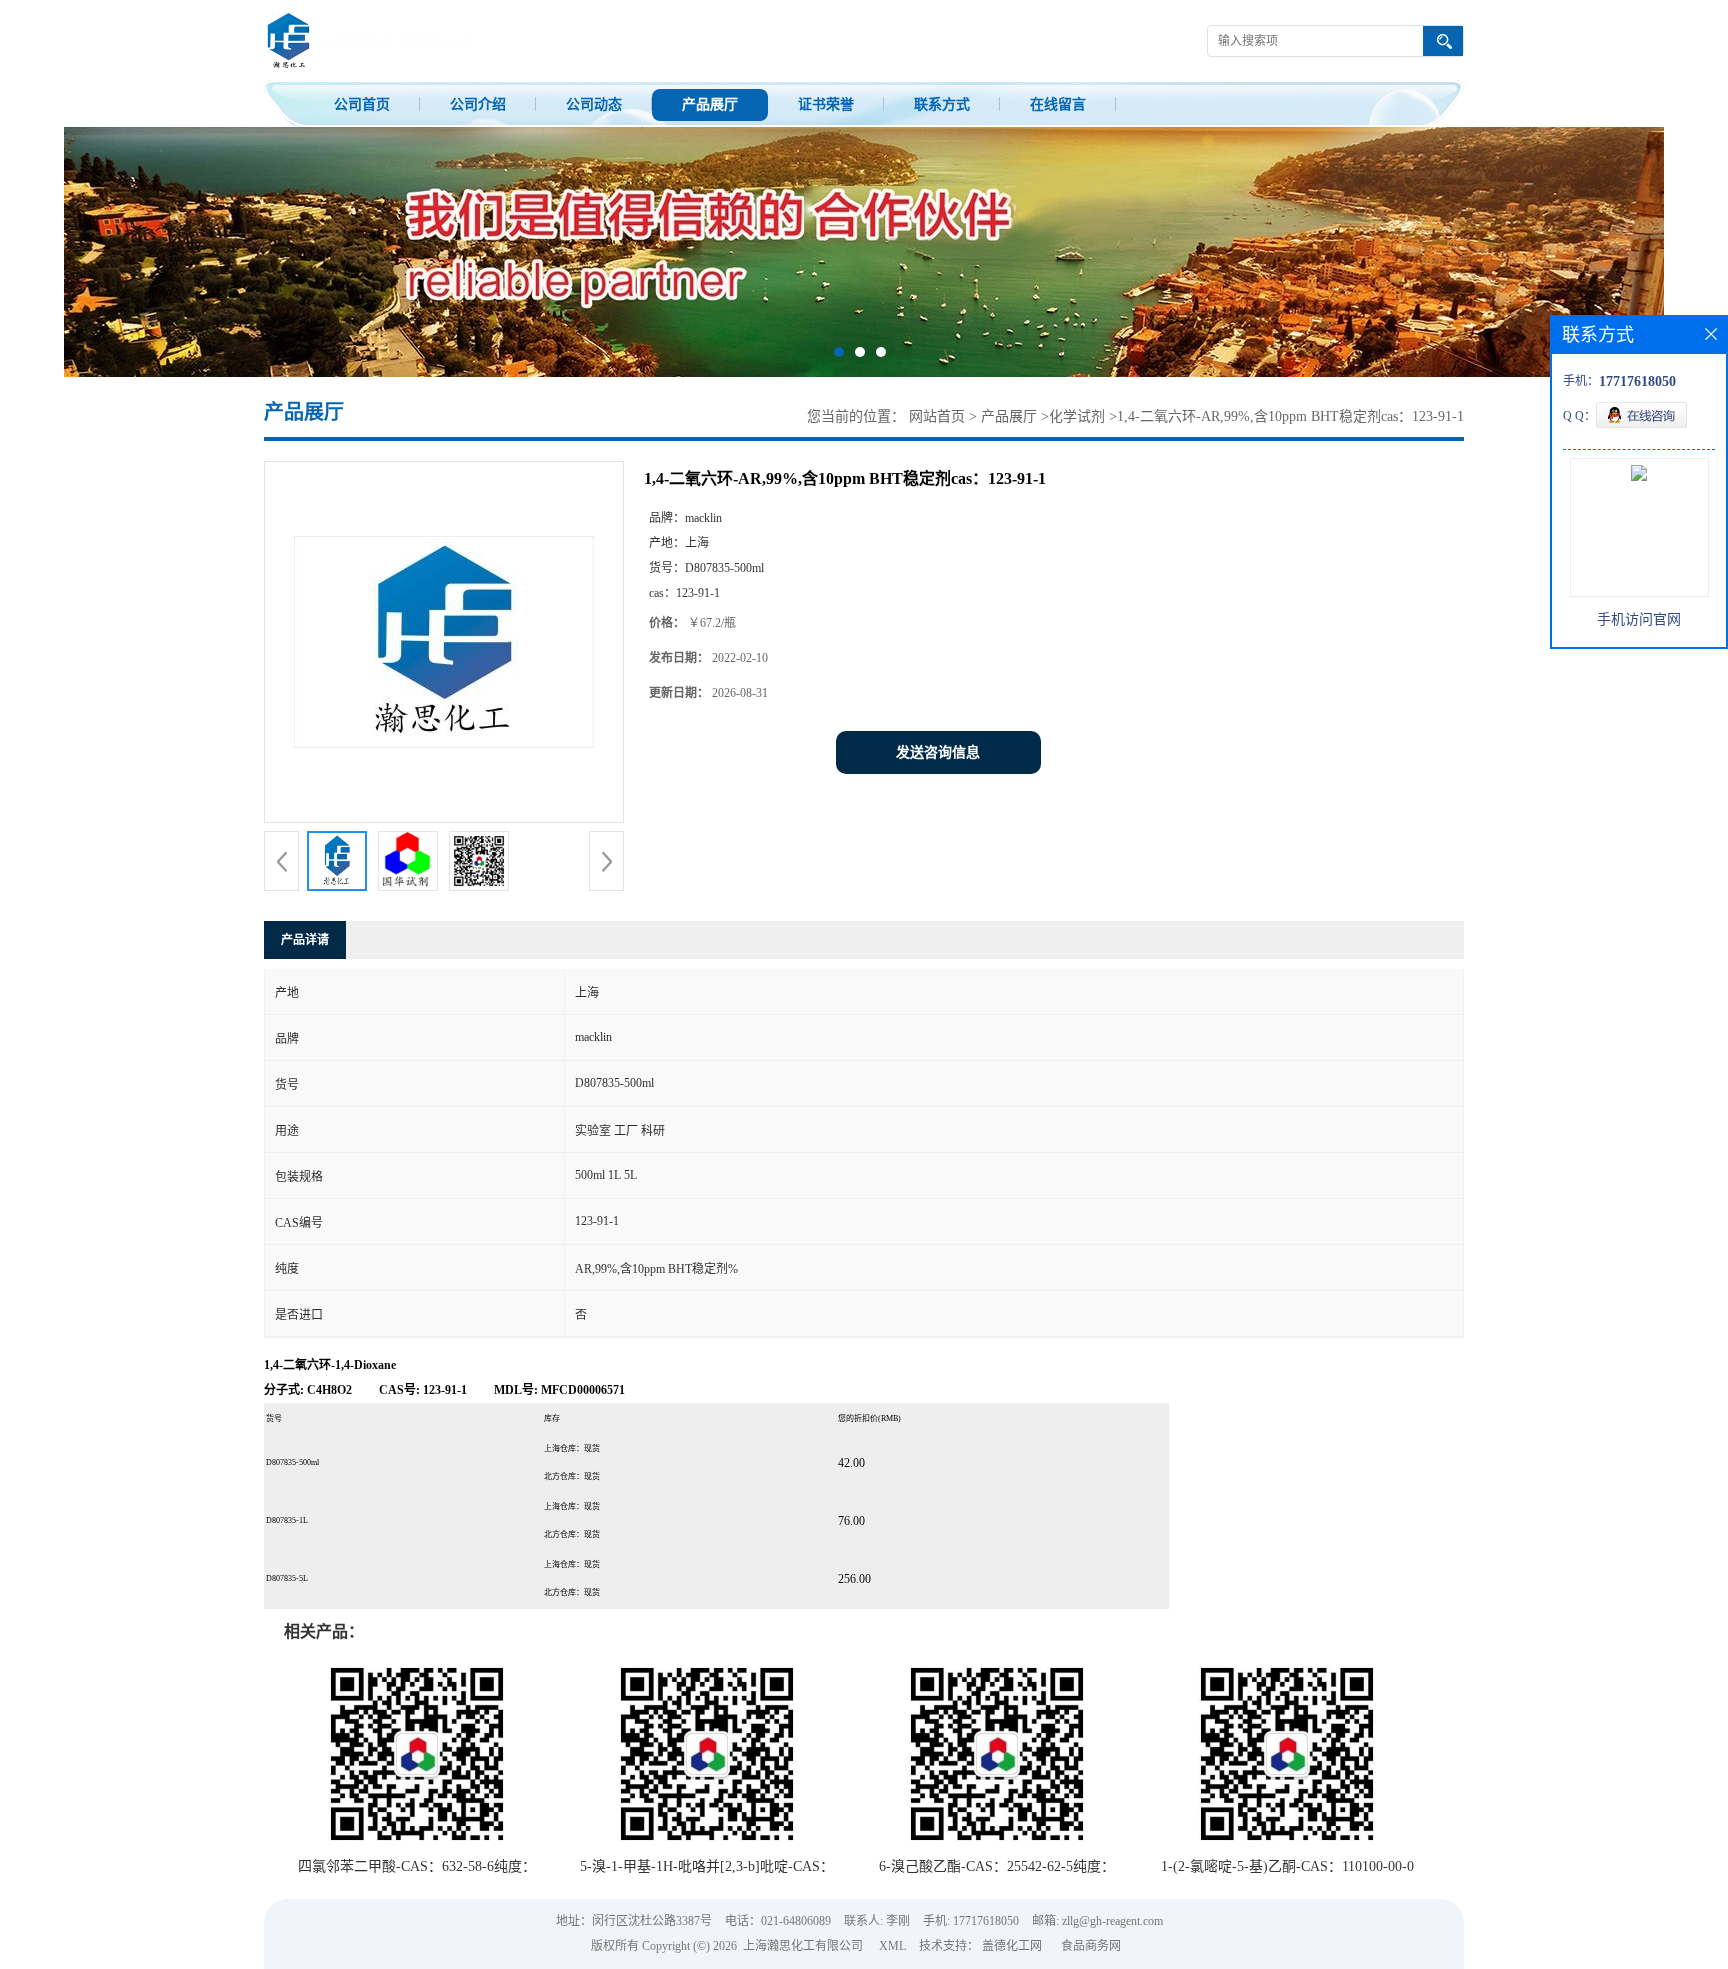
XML (892, 1946)
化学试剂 (1077, 416)
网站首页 (937, 416)
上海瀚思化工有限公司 (803, 1946)
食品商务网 (1091, 1946)
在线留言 (1058, 104)
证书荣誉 (826, 104)
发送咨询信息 (938, 752)
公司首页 (362, 104)
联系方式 (942, 104)
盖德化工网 (1012, 1946)
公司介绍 (478, 104)
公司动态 (594, 104)
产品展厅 (710, 104)
